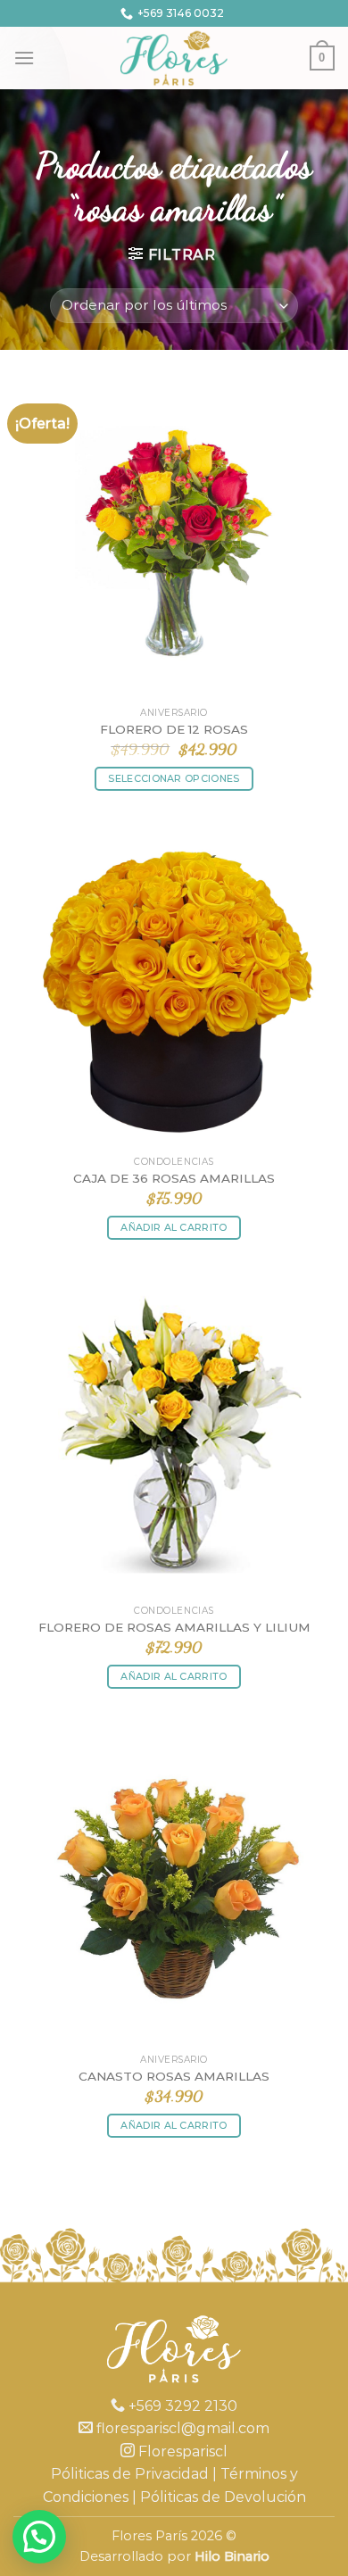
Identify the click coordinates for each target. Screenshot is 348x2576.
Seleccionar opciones (174, 778)
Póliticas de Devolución (223, 2497)
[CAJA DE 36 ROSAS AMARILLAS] (174, 986)
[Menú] (24, 58)
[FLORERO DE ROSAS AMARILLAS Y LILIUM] (174, 1435)
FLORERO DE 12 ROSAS (174, 729)
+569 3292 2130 (181, 2406)
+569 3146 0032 (181, 13)
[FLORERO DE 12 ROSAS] (174, 537)
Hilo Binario (232, 2556)
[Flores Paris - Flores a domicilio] (174, 58)
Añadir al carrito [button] (174, 1227)
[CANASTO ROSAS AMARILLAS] (174, 1884)
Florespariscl (181, 2451)
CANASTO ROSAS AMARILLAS (174, 2076)
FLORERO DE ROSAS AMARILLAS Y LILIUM (174, 1627)
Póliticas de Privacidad (130, 2474)
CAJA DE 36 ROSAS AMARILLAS (174, 1178)
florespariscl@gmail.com (181, 2428)
